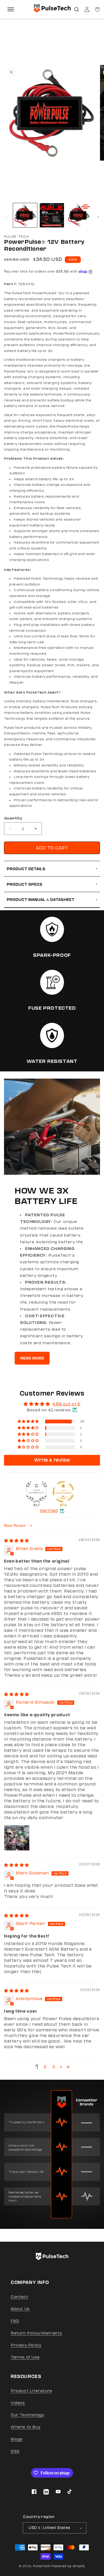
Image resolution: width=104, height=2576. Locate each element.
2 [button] (45, 2067)
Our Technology (27, 2415)
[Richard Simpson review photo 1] (17, 1838)
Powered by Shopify (68, 2566)
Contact (19, 2297)
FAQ (15, 2321)
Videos (18, 2403)
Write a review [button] (52, 1460)
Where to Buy (25, 2427)
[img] (17, 1541)
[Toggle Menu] (11, 9)
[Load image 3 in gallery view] (79, 215)
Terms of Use (25, 2357)
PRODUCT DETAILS (52, 869)
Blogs (17, 2439)
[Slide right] (98, 217)
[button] (77, 9)
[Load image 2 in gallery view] (52, 215)
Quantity (13, 818)
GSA (15, 2451)
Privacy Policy (26, 2345)
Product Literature (31, 2391)
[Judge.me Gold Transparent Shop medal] (63, 1492)
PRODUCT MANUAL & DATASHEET (52, 900)
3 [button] (54, 2067)
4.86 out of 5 (66, 1404)
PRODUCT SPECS (52, 884)
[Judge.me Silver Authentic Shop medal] (37, 1492)
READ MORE (32, 1358)
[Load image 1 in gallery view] (25, 215)
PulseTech (42, 2566)
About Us (20, 2309)
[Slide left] (6, 217)
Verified (49, 1511)
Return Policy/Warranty (36, 2333)
